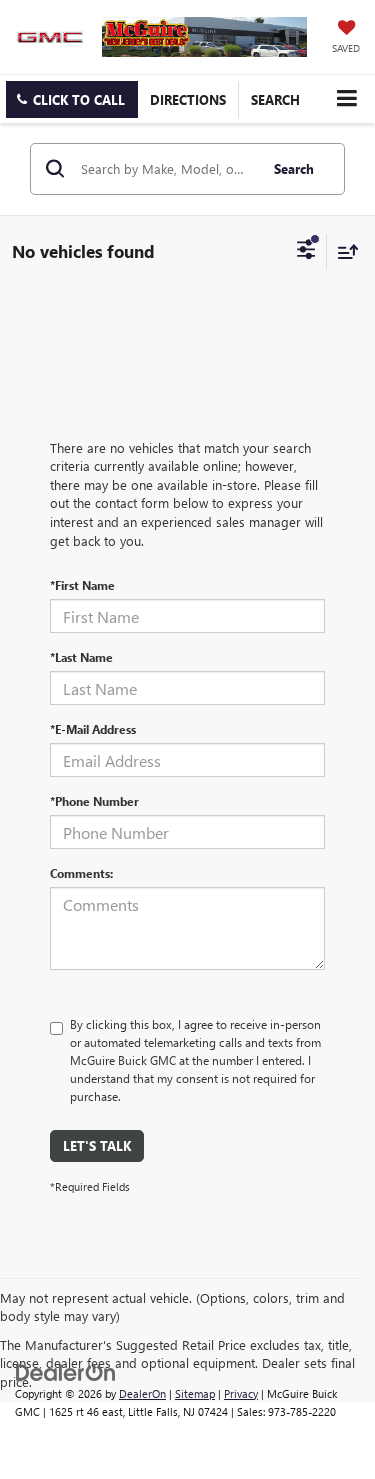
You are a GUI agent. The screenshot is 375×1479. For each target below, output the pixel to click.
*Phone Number (94, 801)
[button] (72, 99)
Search (294, 168)
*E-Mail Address (93, 729)
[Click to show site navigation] (346, 98)
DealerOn (142, 1393)
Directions (188, 99)
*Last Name (81, 657)
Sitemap (195, 1393)
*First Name (82, 585)
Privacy (241, 1393)
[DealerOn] (66, 1370)
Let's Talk (97, 1145)
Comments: (81, 873)
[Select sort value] (343, 251)
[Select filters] (306, 252)
